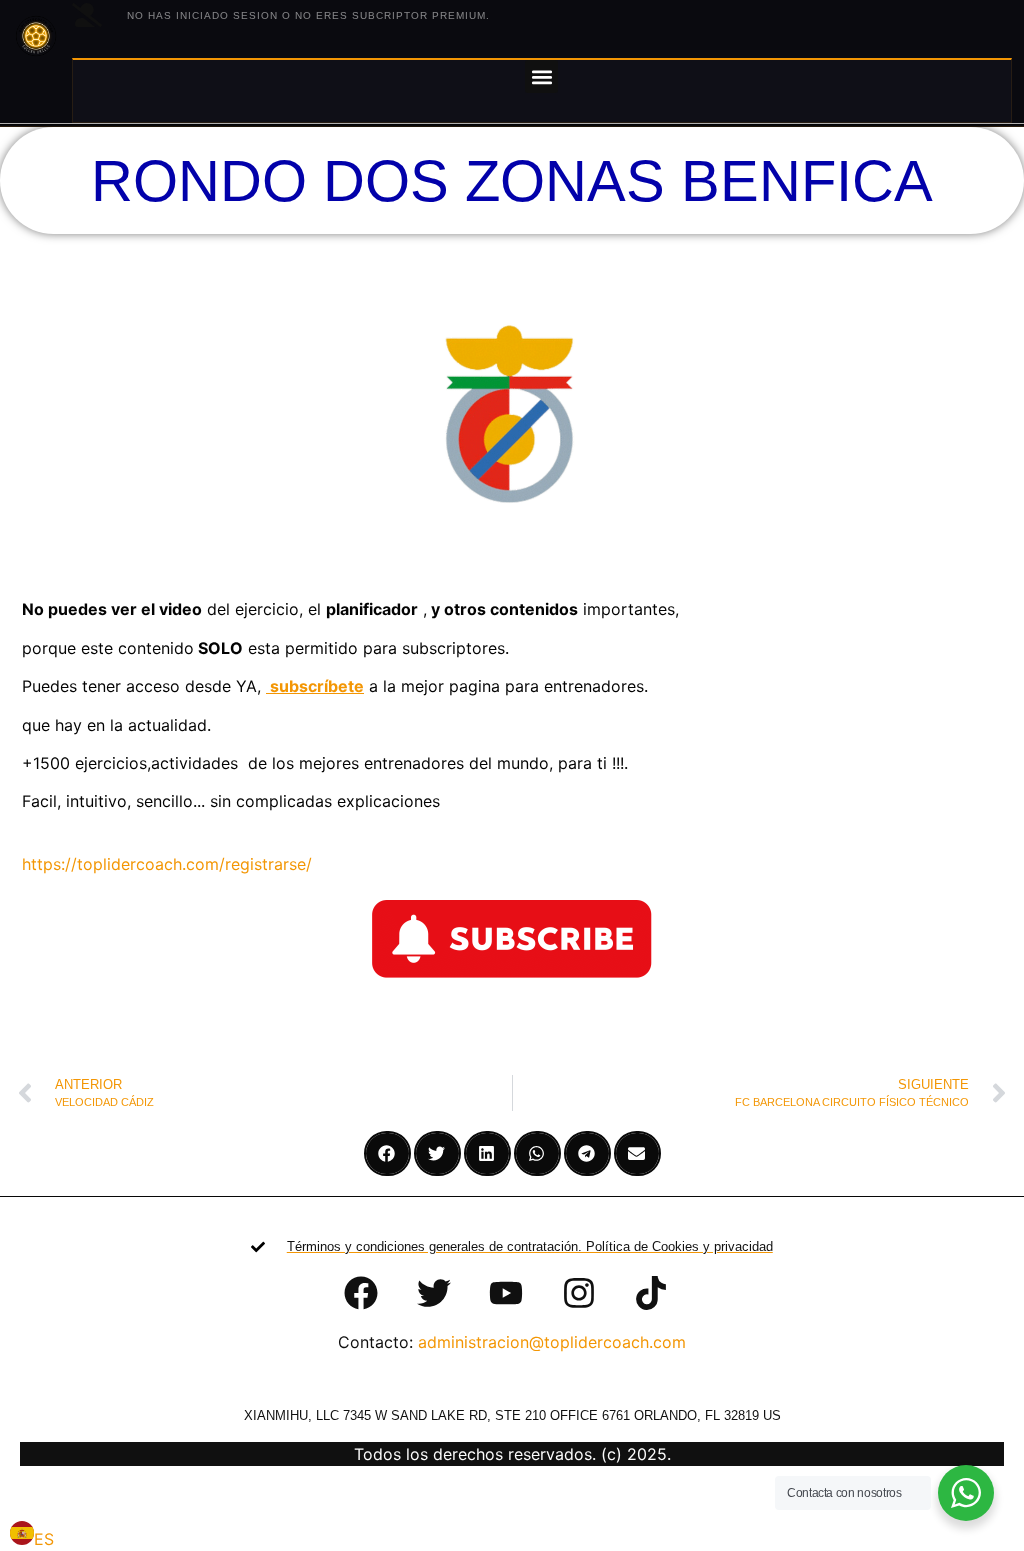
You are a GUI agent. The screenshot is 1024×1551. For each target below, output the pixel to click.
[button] (541, 76)
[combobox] (32, 1536)
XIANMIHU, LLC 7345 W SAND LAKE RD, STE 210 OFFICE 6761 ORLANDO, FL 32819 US (512, 1415)
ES (44, 1539)
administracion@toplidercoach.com (552, 1342)
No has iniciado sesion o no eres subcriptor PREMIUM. (308, 15)
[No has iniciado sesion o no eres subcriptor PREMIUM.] (87, 15)
